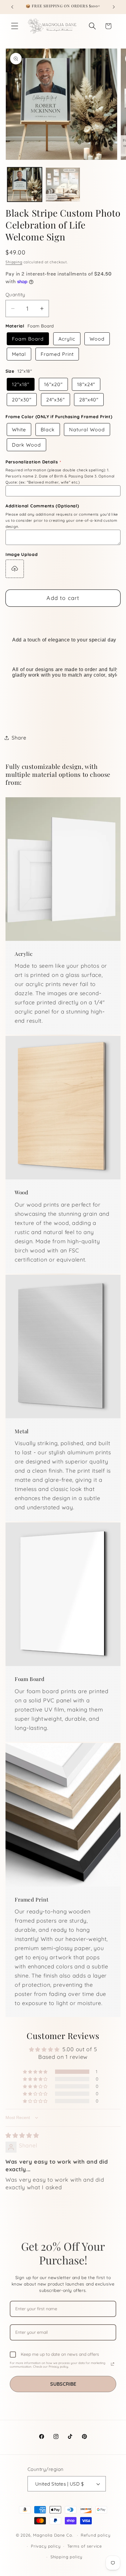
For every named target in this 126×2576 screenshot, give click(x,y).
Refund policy (95, 2535)
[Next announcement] (114, 7)
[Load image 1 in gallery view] (25, 185)
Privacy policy (46, 2546)
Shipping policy (67, 2557)
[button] (15, 26)
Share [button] (19, 738)
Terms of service (85, 2546)
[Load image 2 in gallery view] (63, 185)
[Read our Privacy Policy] (113, 2364)
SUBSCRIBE (63, 2384)
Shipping (14, 262)
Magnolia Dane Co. (53, 2535)
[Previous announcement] (12, 7)
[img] (22, 2135)
